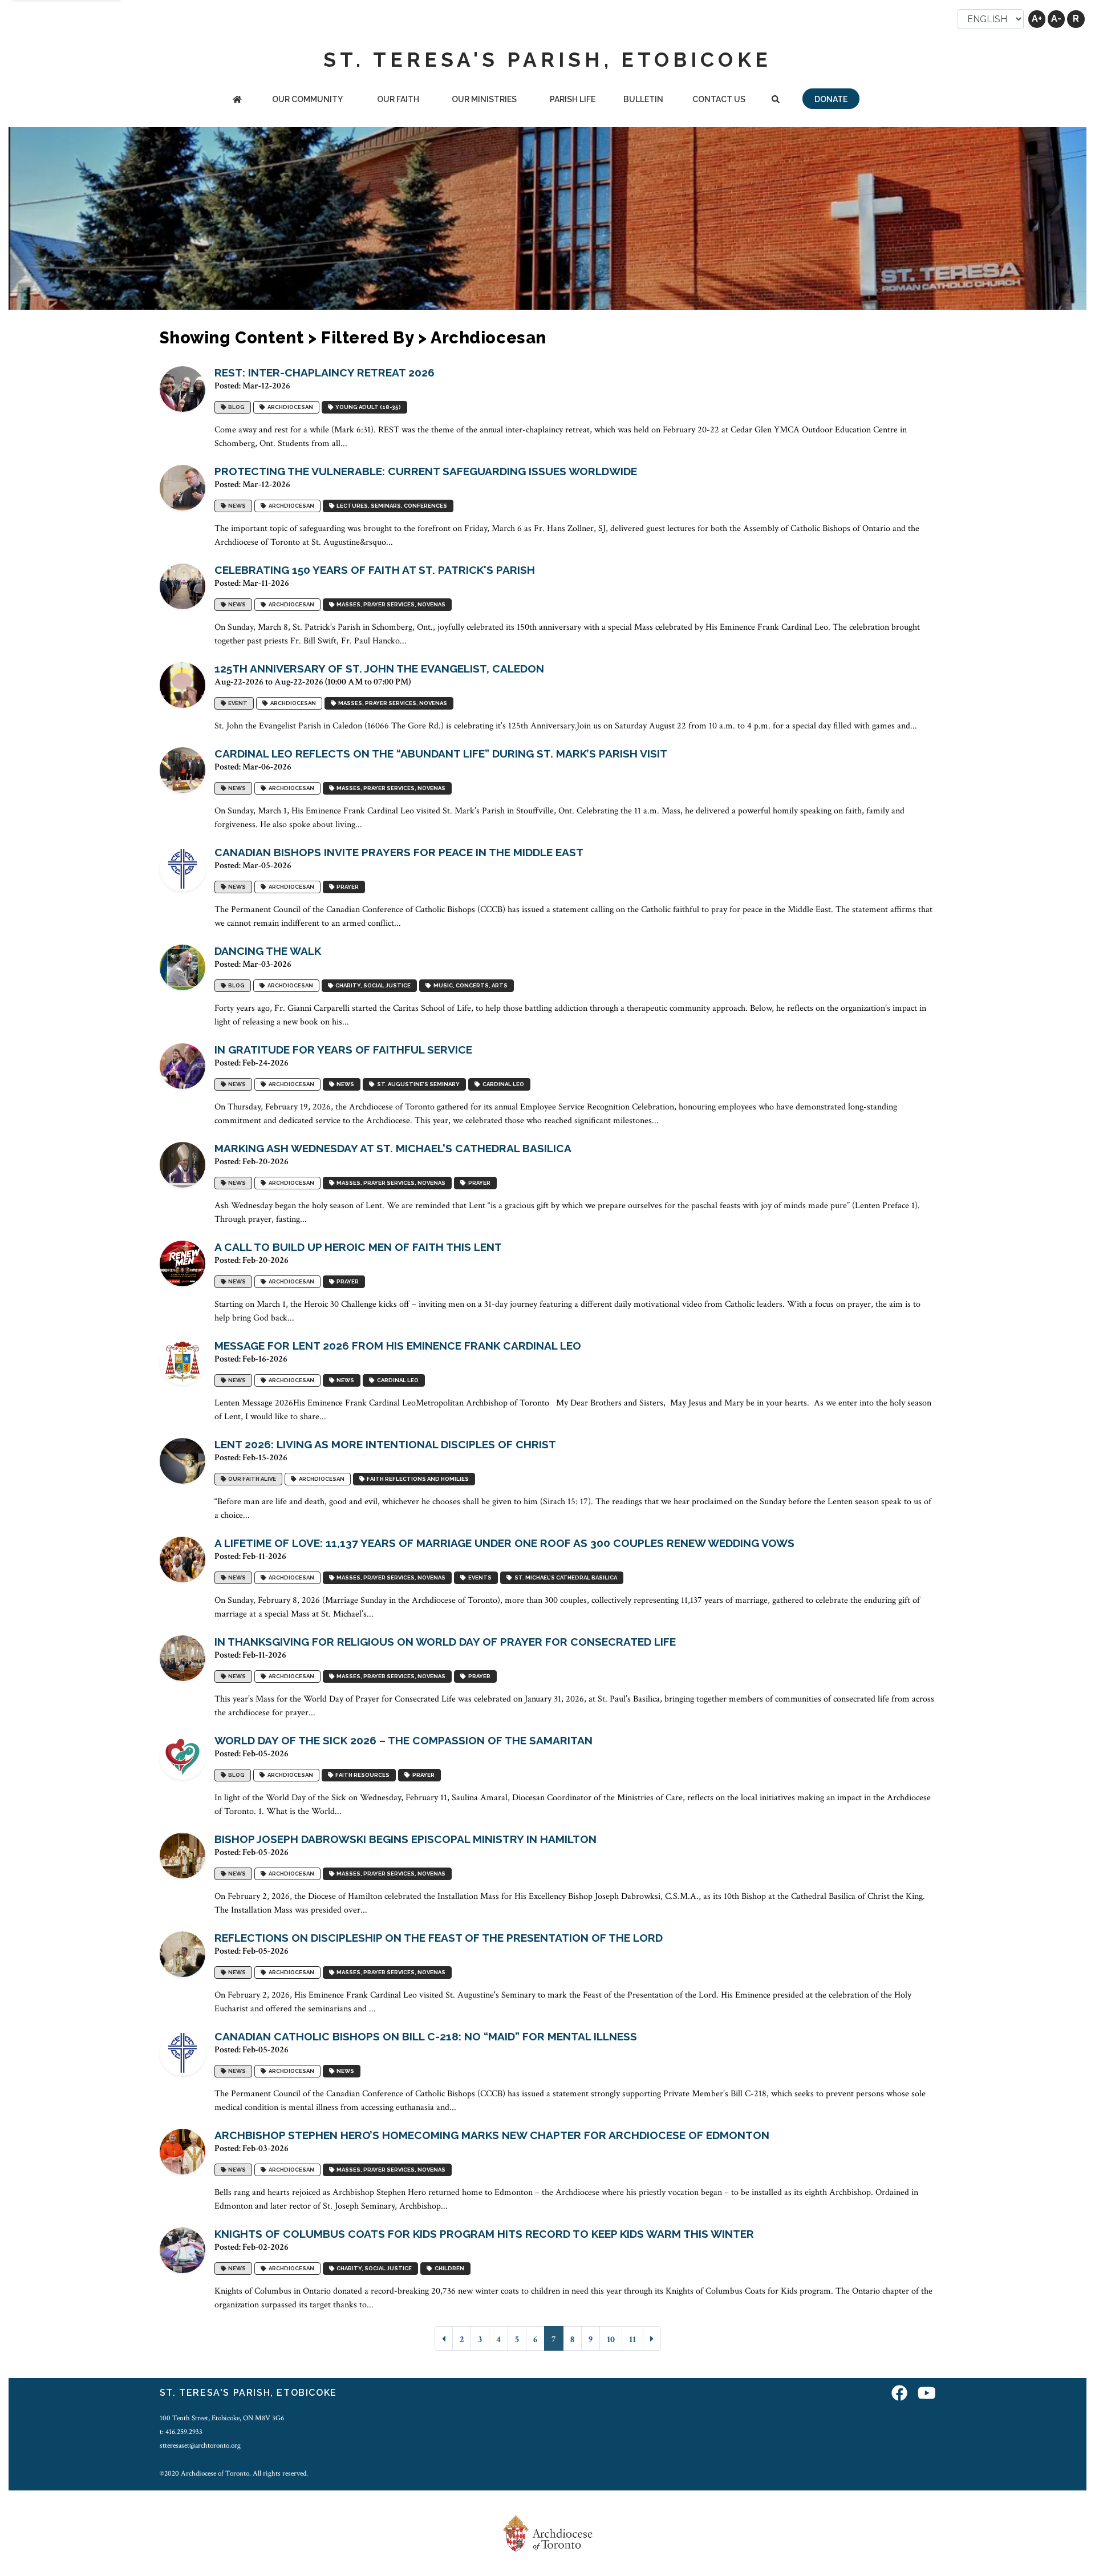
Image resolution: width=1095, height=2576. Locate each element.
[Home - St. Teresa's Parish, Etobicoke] (237, 100)
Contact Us (719, 99)
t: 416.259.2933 (181, 2432)
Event (237, 704)
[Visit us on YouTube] (927, 2394)
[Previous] (444, 2338)
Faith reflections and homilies (417, 1479)
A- (1056, 19)
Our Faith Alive (251, 1479)
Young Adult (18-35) (367, 408)
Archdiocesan (289, 408)
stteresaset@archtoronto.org (200, 2445)
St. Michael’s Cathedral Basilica (565, 1578)
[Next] (652, 2338)
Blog (235, 408)
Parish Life (573, 99)
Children (448, 2269)
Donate (831, 99)
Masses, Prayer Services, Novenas (390, 605)
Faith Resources (361, 1775)
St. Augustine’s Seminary (417, 1085)
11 (632, 2340)
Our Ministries (484, 99)
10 (611, 2340)
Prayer (346, 887)
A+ (1037, 19)
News (236, 506)
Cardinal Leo (502, 1085)
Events (479, 1578)
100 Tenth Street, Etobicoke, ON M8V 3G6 (222, 2418)
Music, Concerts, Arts (469, 986)
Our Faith (398, 99)
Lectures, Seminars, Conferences (391, 506)
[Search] (775, 100)
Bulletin (643, 99)
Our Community (307, 99)
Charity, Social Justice (372, 986)
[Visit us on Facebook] (899, 2394)
